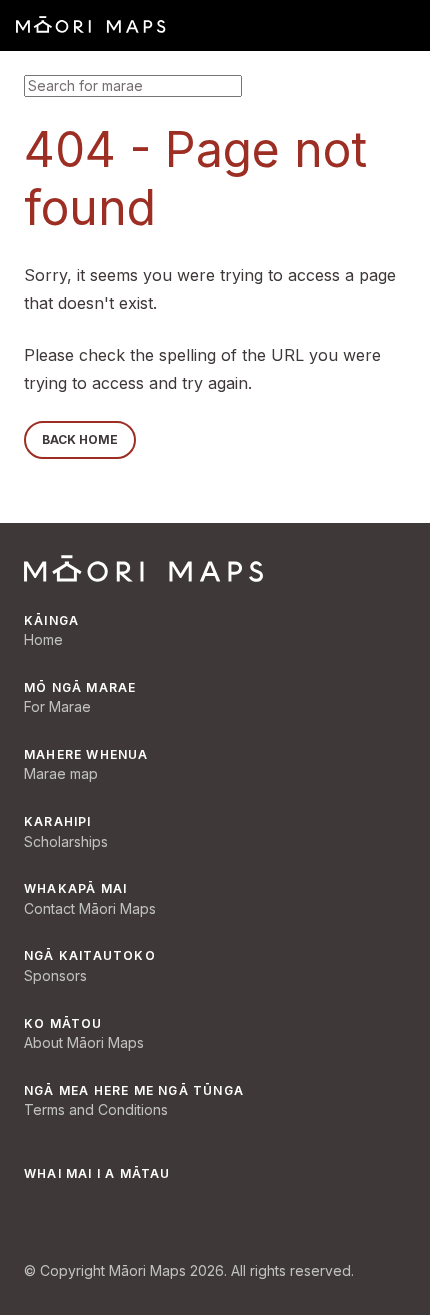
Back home (80, 439)
